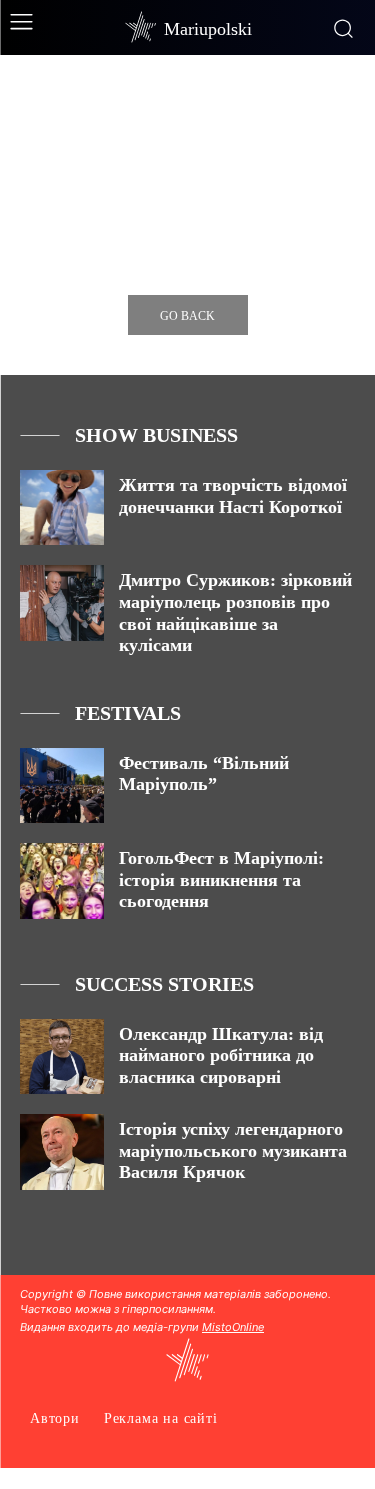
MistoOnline (233, 1327)
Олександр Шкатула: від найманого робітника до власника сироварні (221, 1055)
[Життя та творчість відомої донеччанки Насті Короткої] (62, 507)
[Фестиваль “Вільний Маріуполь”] (62, 785)
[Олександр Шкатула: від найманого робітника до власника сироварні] (62, 1056)
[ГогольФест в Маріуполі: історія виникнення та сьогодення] (62, 880)
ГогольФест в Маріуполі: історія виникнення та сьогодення (221, 879)
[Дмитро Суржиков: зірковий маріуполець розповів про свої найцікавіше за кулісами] (62, 602)
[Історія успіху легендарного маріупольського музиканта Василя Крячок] (62, 1151)
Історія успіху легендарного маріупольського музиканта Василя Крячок (233, 1150)
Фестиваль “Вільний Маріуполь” (204, 774)
